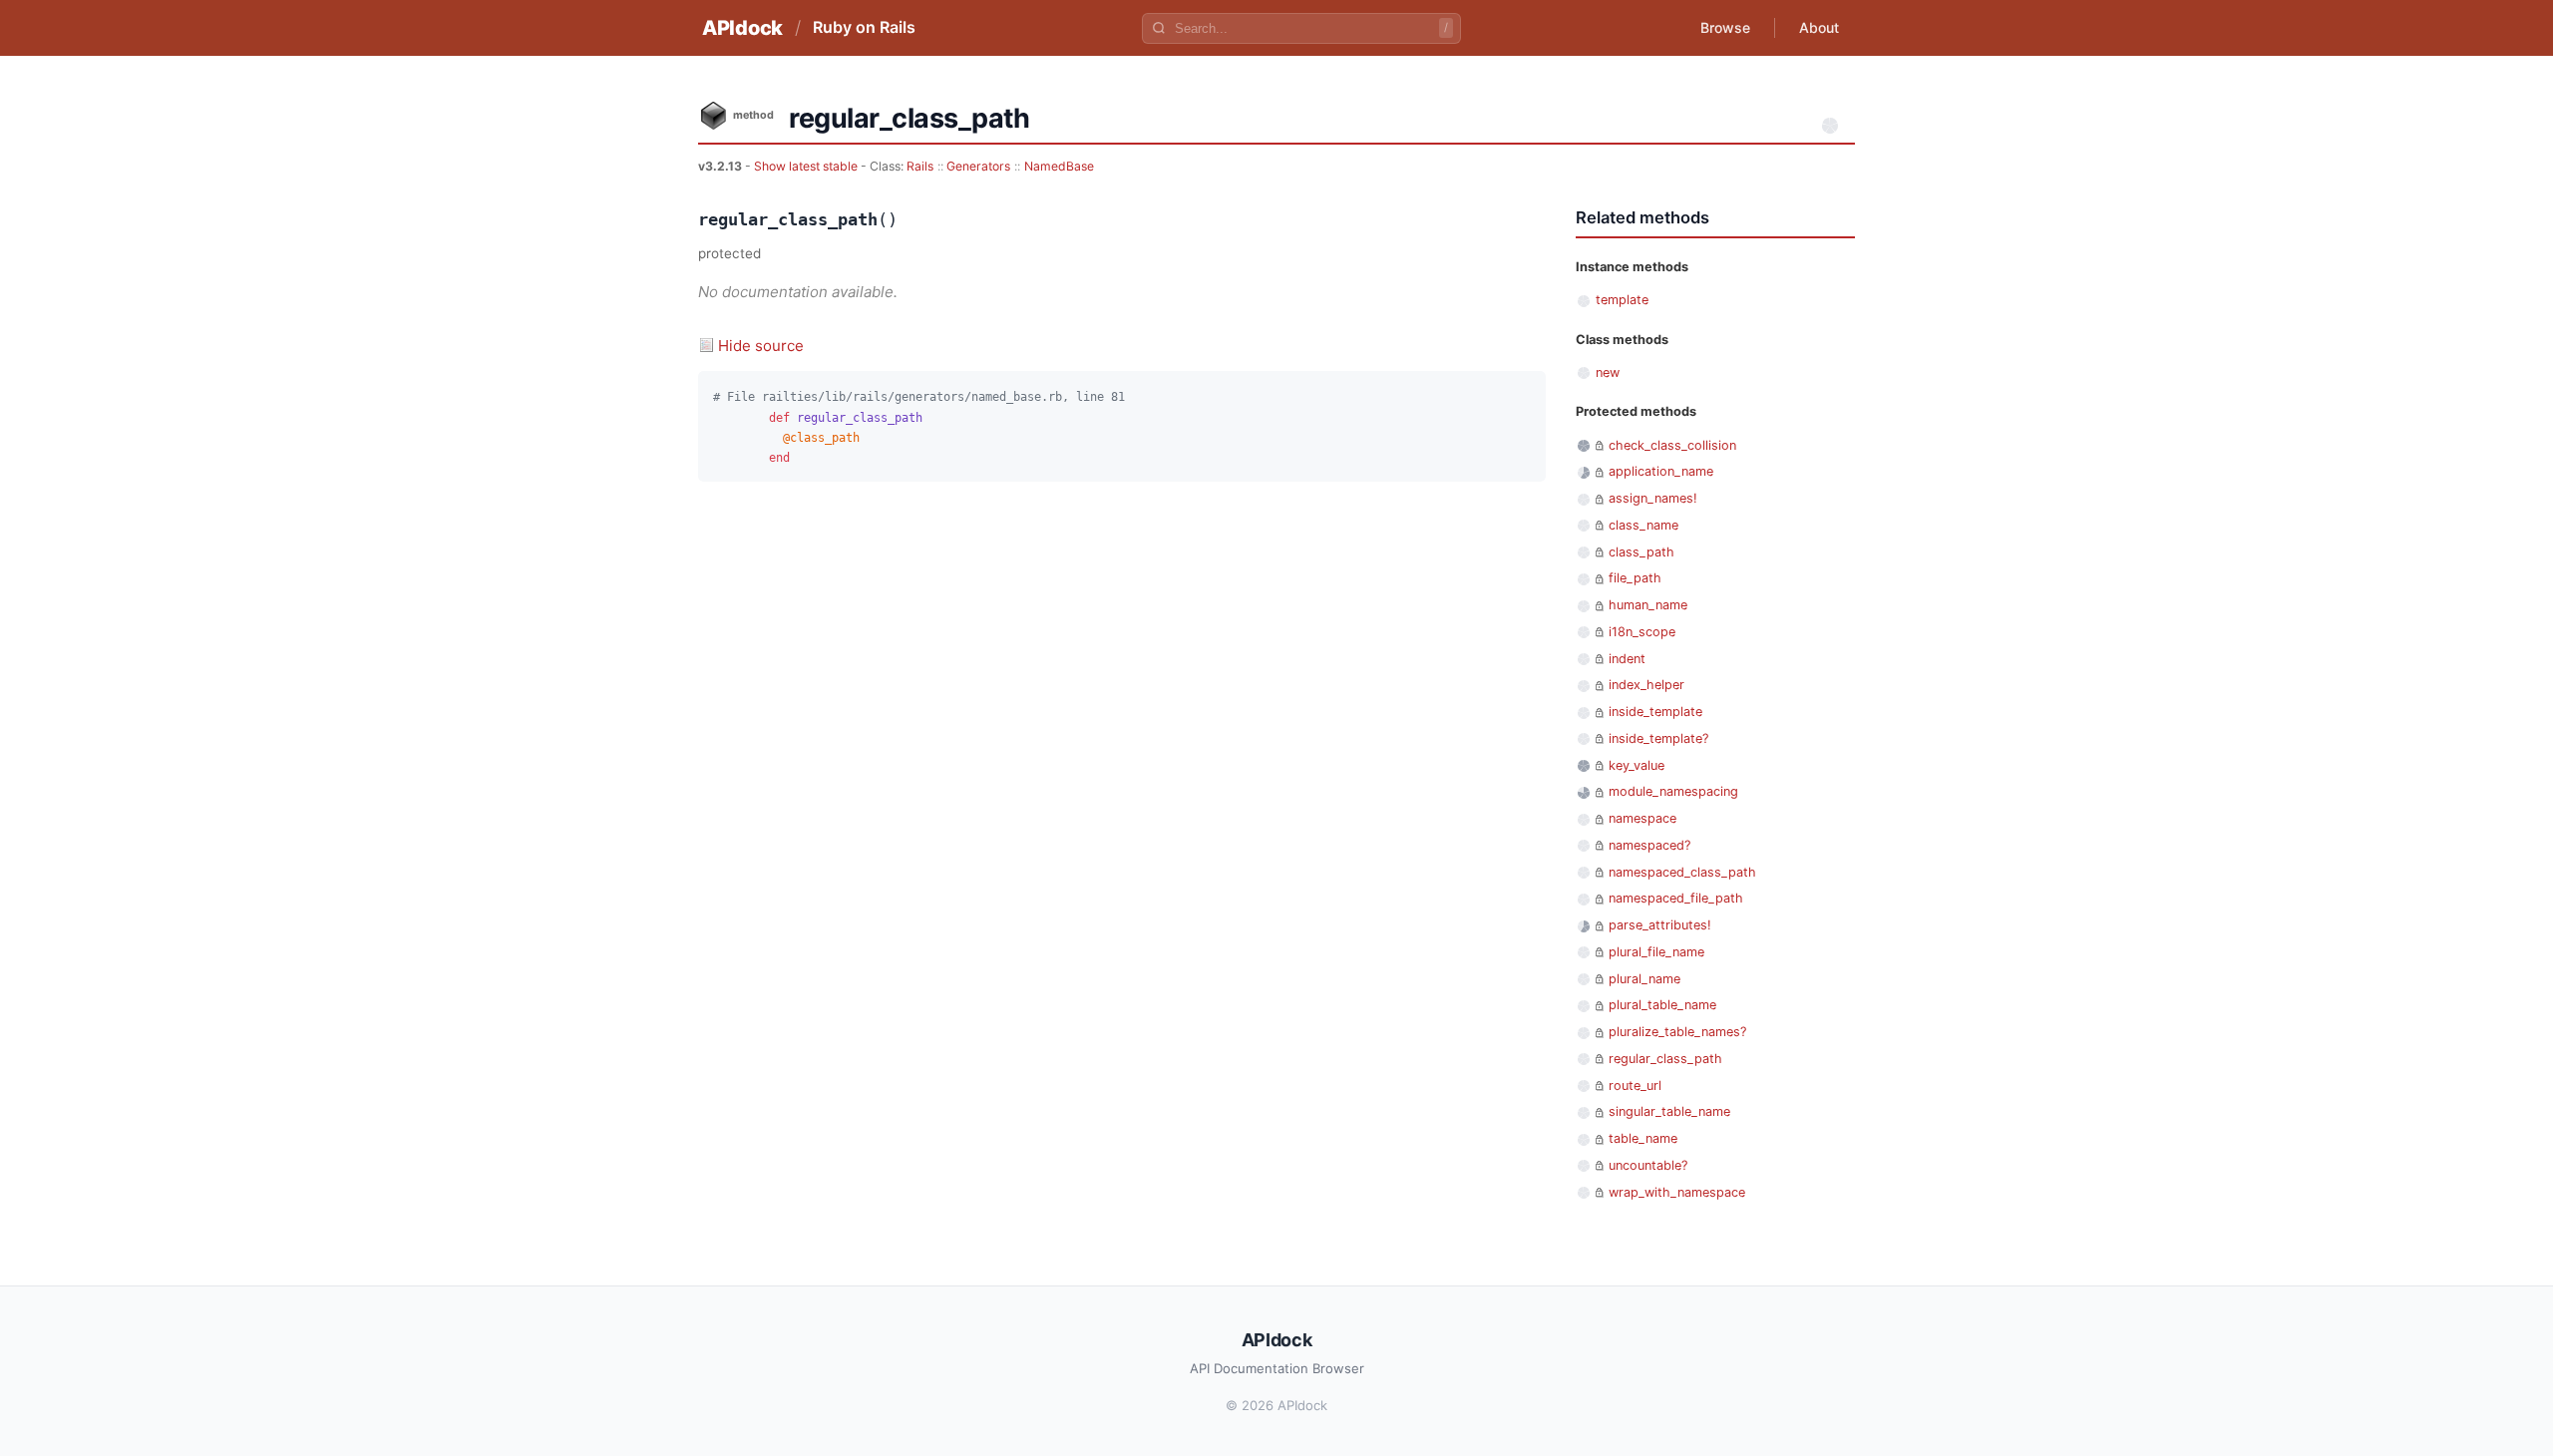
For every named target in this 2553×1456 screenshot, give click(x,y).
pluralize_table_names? (1677, 1032)
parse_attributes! (1660, 925)
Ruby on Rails (864, 27)
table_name (1643, 1138)
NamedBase (1059, 166)
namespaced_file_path (1676, 898)
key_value (1637, 765)
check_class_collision (1672, 445)
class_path (1641, 552)
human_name (1648, 605)
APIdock (742, 28)
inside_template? (1658, 738)
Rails (920, 166)
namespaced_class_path (1682, 872)
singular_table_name (1669, 1111)
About (1819, 27)
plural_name (1644, 979)
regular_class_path (1665, 1059)
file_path (1635, 578)
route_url (1635, 1086)
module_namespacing (1673, 791)
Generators (978, 166)
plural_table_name (1662, 1005)
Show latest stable (807, 166)
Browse (1725, 27)
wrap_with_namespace (1677, 1192)
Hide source (761, 346)
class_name (1643, 525)
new (1608, 372)
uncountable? (1648, 1165)
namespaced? (1649, 845)
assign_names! (1653, 498)
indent (1627, 659)
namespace (1642, 818)
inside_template (1655, 712)
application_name (1661, 471)
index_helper (1646, 685)
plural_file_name (1656, 952)
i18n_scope (1642, 632)
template (1622, 300)
